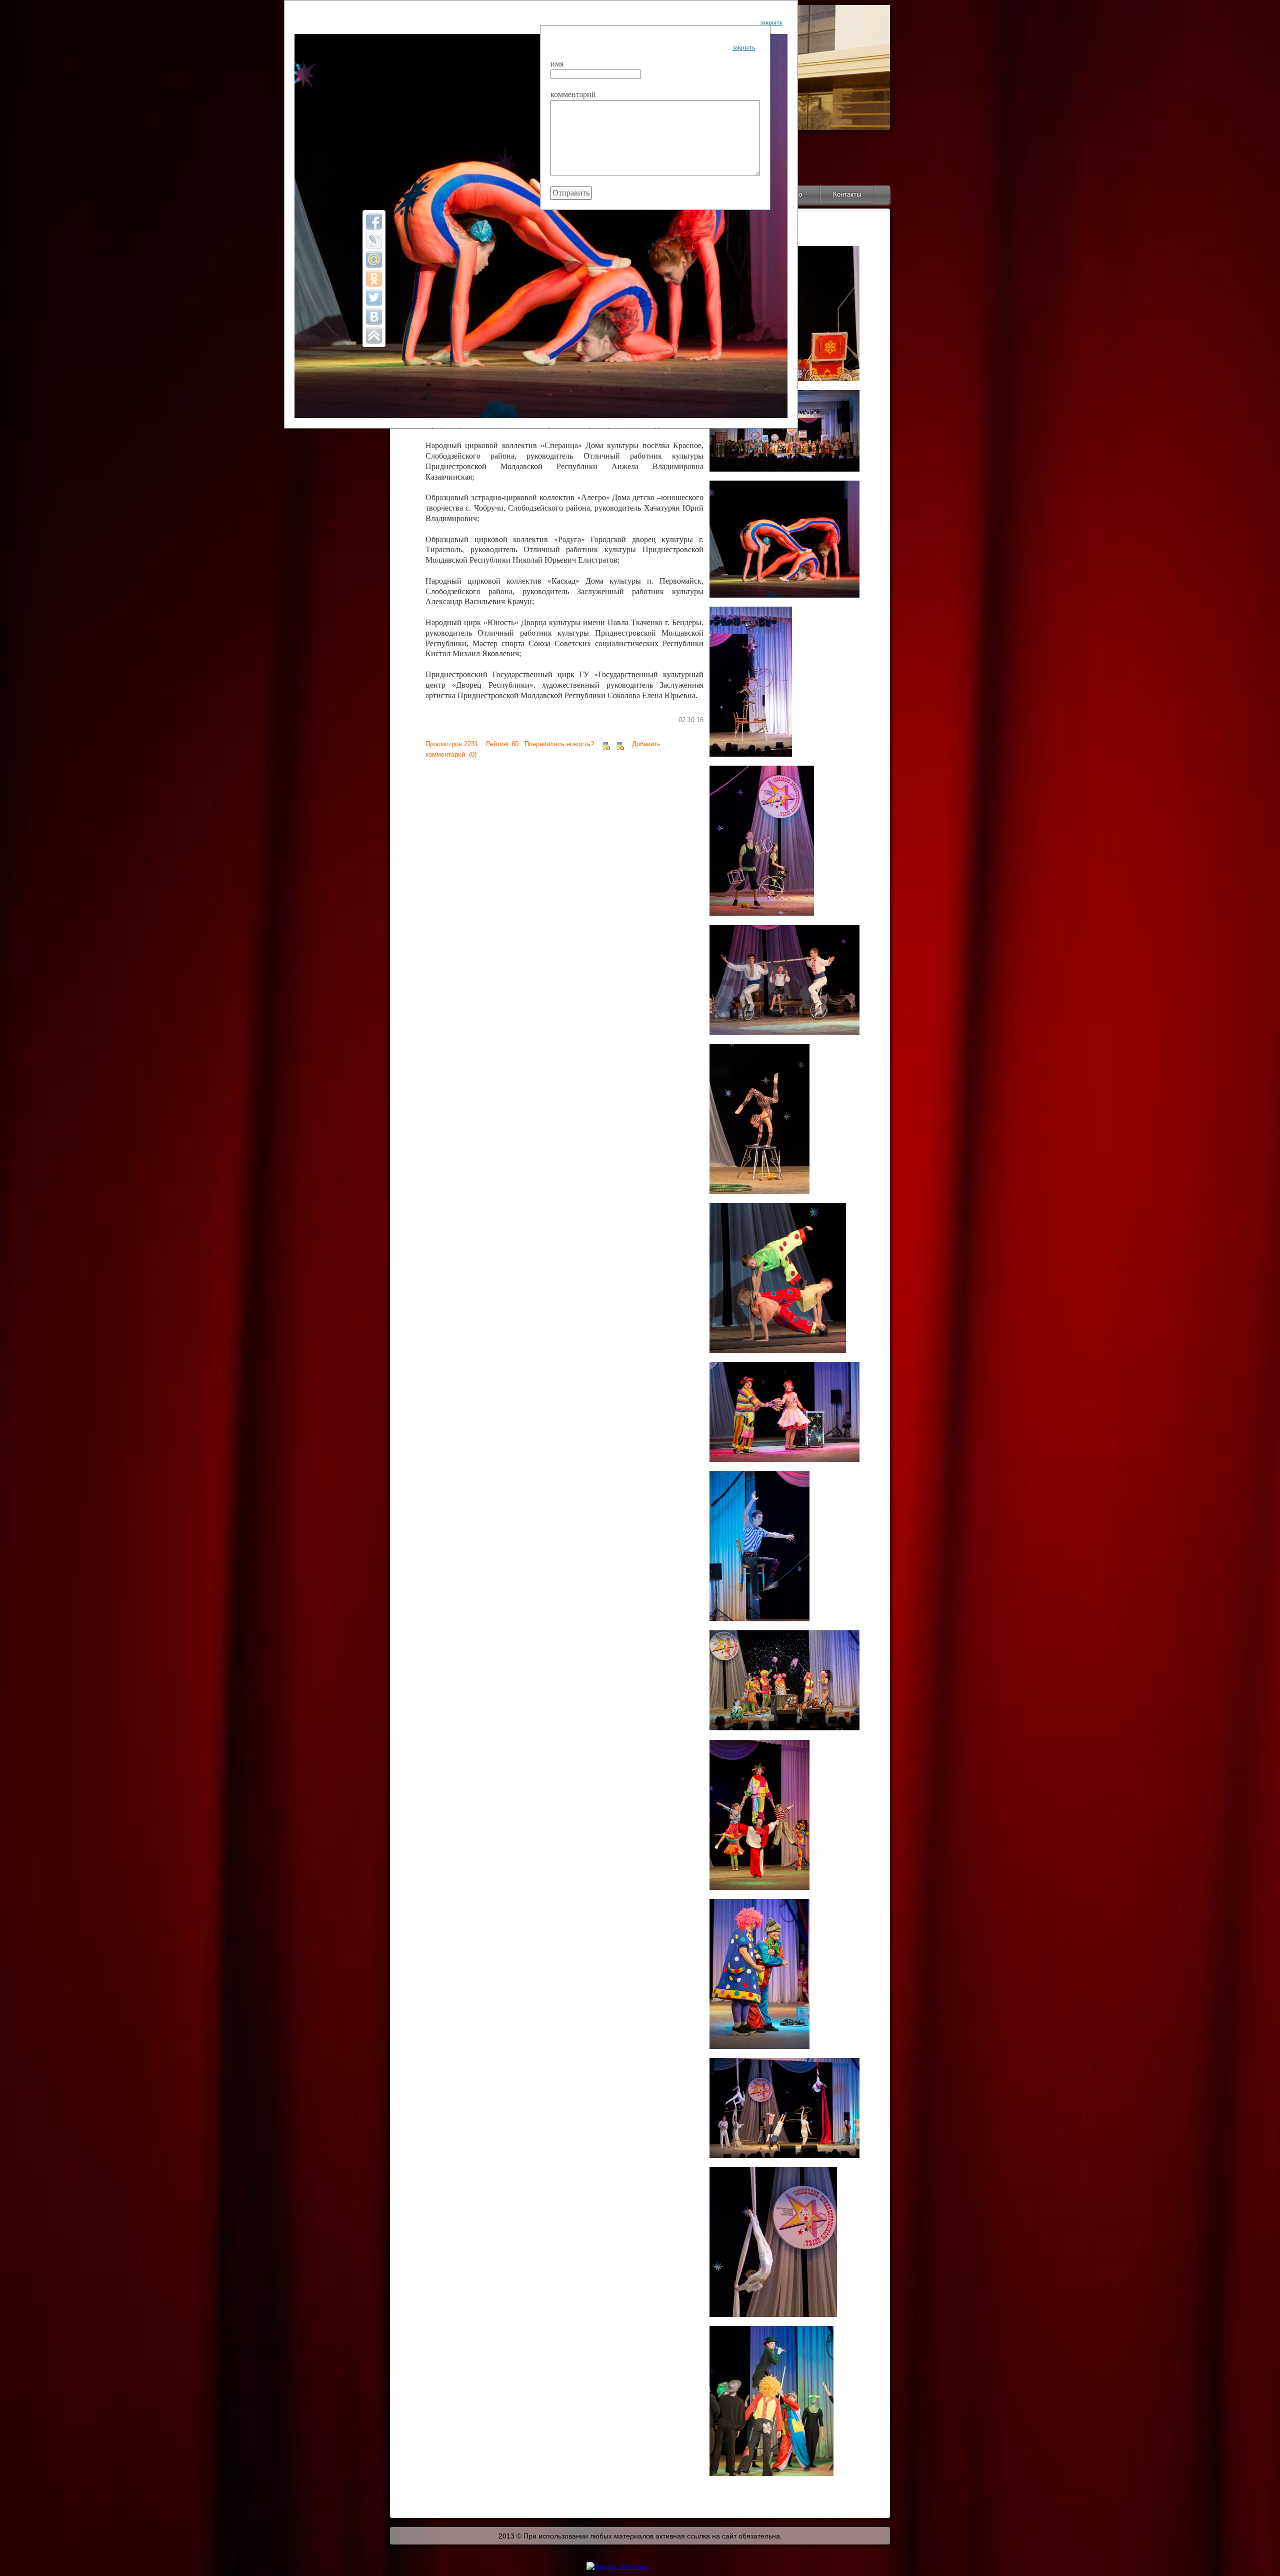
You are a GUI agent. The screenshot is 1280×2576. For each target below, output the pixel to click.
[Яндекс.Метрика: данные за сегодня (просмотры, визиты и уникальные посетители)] (617, 2566)
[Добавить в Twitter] (374, 298)
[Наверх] (374, 336)
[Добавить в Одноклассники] (374, 279)
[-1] (620, 744)
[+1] (606, 744)
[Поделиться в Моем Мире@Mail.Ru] (374, 260)
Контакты (847, 194)
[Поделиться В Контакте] (374, 317)
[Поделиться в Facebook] (374, 222)
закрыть (771, 22)
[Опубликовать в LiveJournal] (374, 241)
